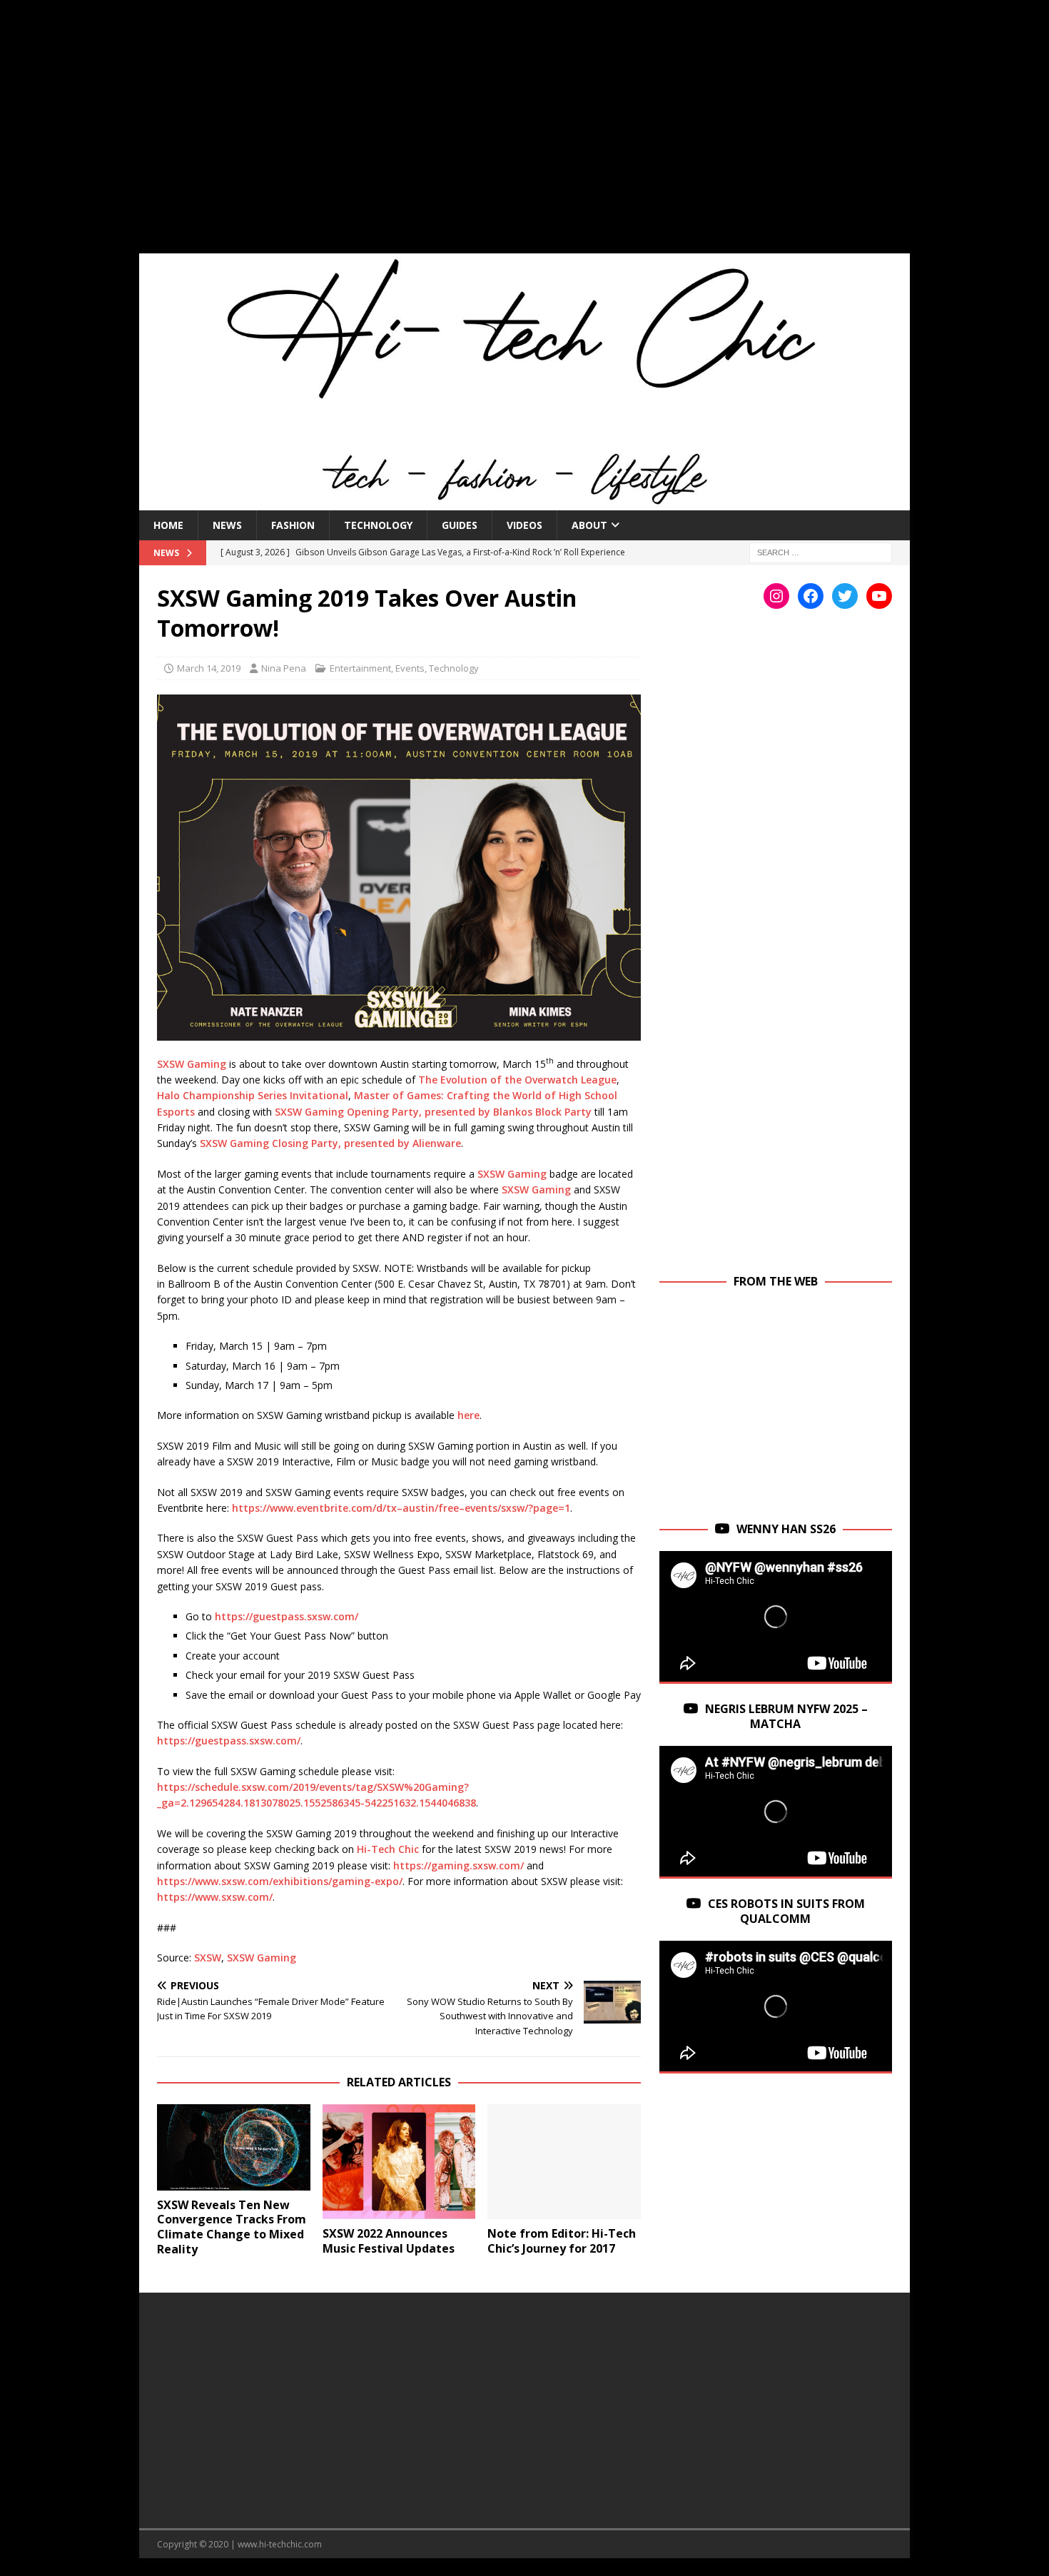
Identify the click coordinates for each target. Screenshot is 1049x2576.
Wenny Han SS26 (786, 1529)
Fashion (293, 525)
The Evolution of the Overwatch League (517, 1080)
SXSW (208, 1958)
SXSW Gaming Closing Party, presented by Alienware (330, 1143)
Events (410, 668)
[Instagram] (776, 596)
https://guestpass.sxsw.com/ (287, 1616)
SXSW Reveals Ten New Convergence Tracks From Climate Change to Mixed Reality (232, 2227)
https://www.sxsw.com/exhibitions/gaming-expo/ (280, 1881)
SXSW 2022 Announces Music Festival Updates (389, 2241)
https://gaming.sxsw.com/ (458, 1865)
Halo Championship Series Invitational (253, 1095)
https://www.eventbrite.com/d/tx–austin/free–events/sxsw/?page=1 (401, 1508)
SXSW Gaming (192, 1063)
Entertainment (360, 668)
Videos (524, 525)
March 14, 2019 (209, 668)
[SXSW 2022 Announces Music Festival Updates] (399, 2162)
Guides (460, 525)
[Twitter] (845, 596)
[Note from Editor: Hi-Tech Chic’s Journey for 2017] (564, 2162)
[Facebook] (811, 596)
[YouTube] (879, 596)
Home (168, 525)
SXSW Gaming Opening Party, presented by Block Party (433, 1112)
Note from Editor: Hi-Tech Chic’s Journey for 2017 (562, 2241)
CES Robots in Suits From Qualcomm (786, 1911)
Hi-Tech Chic (388, 1849)
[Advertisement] (524, 136)
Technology (378, 525)
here (468, 1415)
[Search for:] (821, 551)
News (227, 525)
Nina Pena (284, 668)
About (589, 525)
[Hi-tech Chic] (524, 501)
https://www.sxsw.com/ (215, 1897)
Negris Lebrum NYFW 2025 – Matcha (786, 1716)
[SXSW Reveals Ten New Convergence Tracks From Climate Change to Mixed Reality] (234, 2147)
